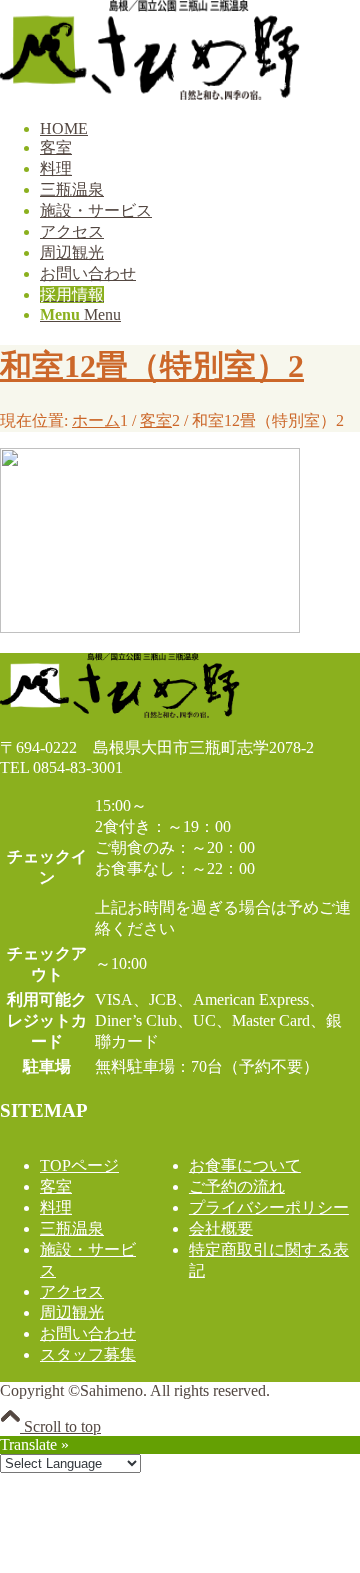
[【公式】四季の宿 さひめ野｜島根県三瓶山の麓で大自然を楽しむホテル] (150, 94)
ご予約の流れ (237, 1186)
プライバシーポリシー (269, 1207)
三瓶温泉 (72, 1228)
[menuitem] (200, 129)
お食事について (245, 1165)
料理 (56, 1207)
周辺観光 (72, 1312)
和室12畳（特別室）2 (152, 366)
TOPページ (79, 1165)
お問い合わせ (88, 1333)
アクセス (72, 1291)
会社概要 (221, 1228)
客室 (56, 1186)
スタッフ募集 (88, 1354)
